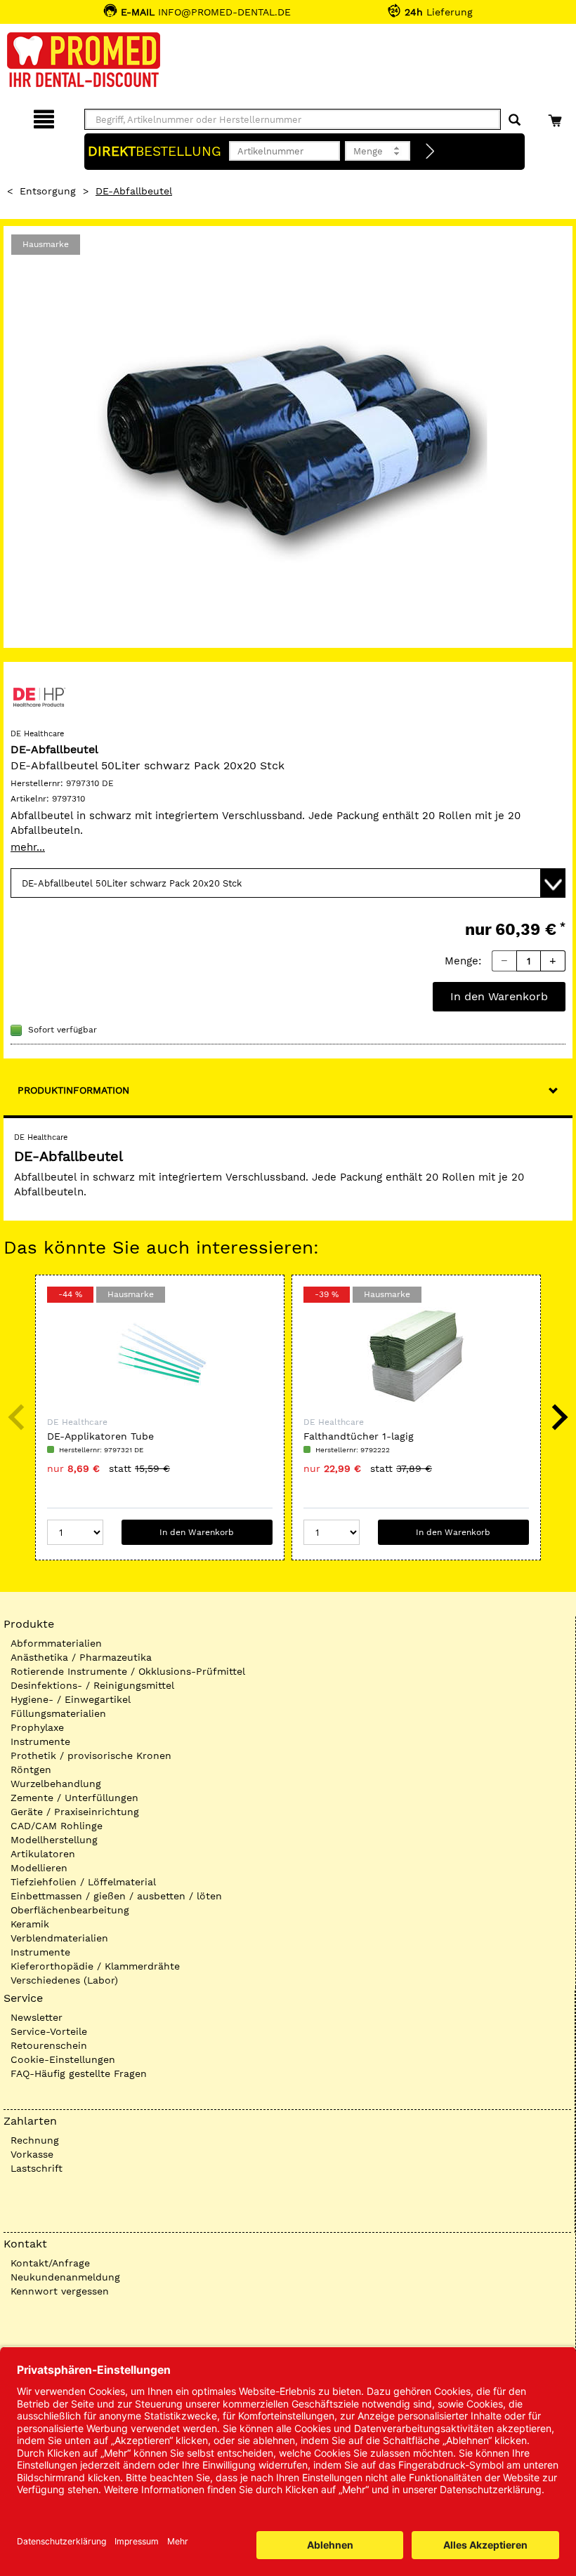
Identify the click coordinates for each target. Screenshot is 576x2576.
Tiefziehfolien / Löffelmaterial (83, 1882)
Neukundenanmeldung (65, 2277)
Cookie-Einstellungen (63, 2059)
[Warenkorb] (557, 117)
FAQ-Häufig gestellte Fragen (79, 2073)
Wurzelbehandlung (56, 1784)
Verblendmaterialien (59, 1938)
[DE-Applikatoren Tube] (160, 1356)
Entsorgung (48, 191)
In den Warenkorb (499, 996)
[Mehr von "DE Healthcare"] (39, 696)
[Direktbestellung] (431, 152)
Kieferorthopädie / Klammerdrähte (95, 1966)
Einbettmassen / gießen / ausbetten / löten (116, 1896)
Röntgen (31, 1770)
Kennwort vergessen (60, 2291)
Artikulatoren (43, 1854)
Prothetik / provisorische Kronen (91, 1755)
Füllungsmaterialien (58, 1713)
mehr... (28, 847)
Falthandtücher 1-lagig (359, 1436)
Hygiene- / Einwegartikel (71, 1699)
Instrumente (40, 1741)
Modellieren (39, 1868)
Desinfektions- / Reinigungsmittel (92, 1685)
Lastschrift (37, 2168)
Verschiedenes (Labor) (64, 1980)
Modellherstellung (54, 1840)
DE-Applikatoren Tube (100, 1436)
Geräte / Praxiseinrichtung (75, 1812)
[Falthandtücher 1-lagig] (416, 1356)
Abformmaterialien (56, 1643)
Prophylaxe (37, 1727)
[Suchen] (515, 120)
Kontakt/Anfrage (50, 2263)
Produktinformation (73, 1090)
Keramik (30, 1924)
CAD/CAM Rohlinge (57, 1826)
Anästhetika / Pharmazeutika (81, 1657)
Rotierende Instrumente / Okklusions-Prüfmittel (128, 1671)
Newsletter (37, 2017)
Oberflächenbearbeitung (70, 1910)
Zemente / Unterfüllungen (74, 1798)
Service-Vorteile (49, 2031)
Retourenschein (49, 2045)
